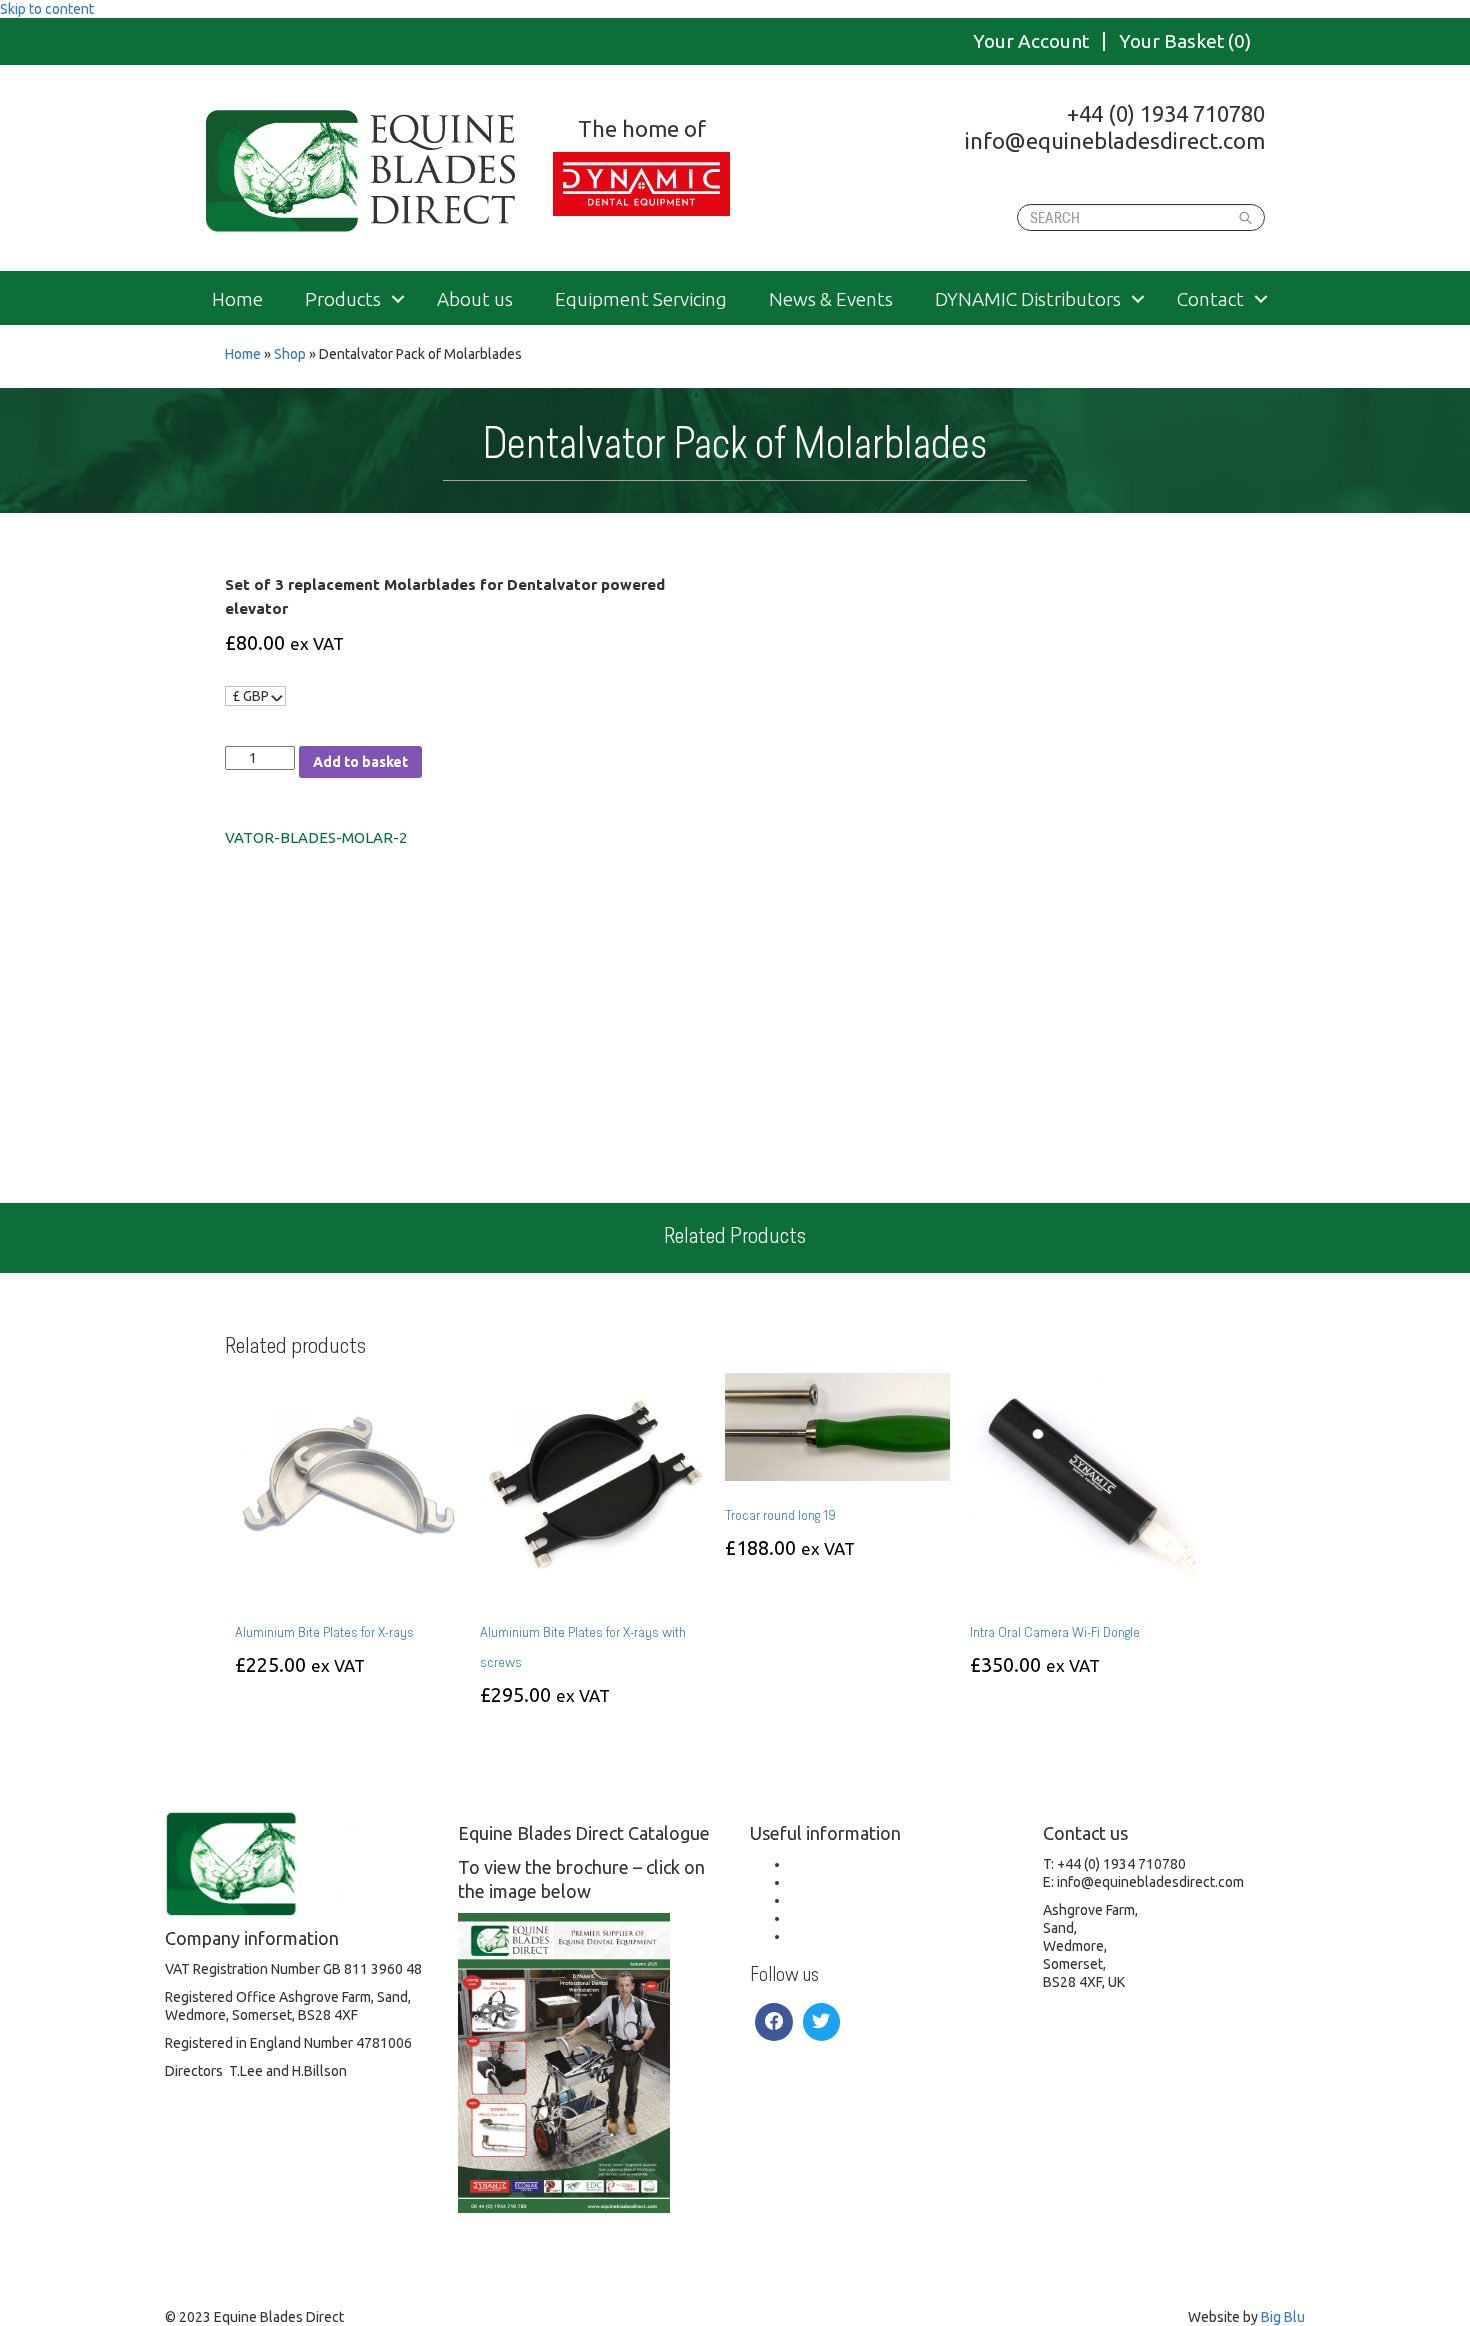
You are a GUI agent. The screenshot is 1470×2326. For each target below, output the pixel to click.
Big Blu (1283, 2317)
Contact (1210, 299)
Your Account (1031, 41)
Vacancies (821, 1864)
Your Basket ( (1185, 41)
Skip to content (47, 9)
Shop (290, 354)
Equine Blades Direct (362, 171)
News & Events (831, 299)
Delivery (816, 1882)
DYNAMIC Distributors (1028, 299)
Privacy (812, 1918)
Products (343, 299)
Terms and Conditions (857, 1900)
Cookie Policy (831, 1936)
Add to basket (360, 762)
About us (475, 299)
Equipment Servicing (641, 299)
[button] (398, 299)
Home (237, 299)
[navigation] (255, 696)
